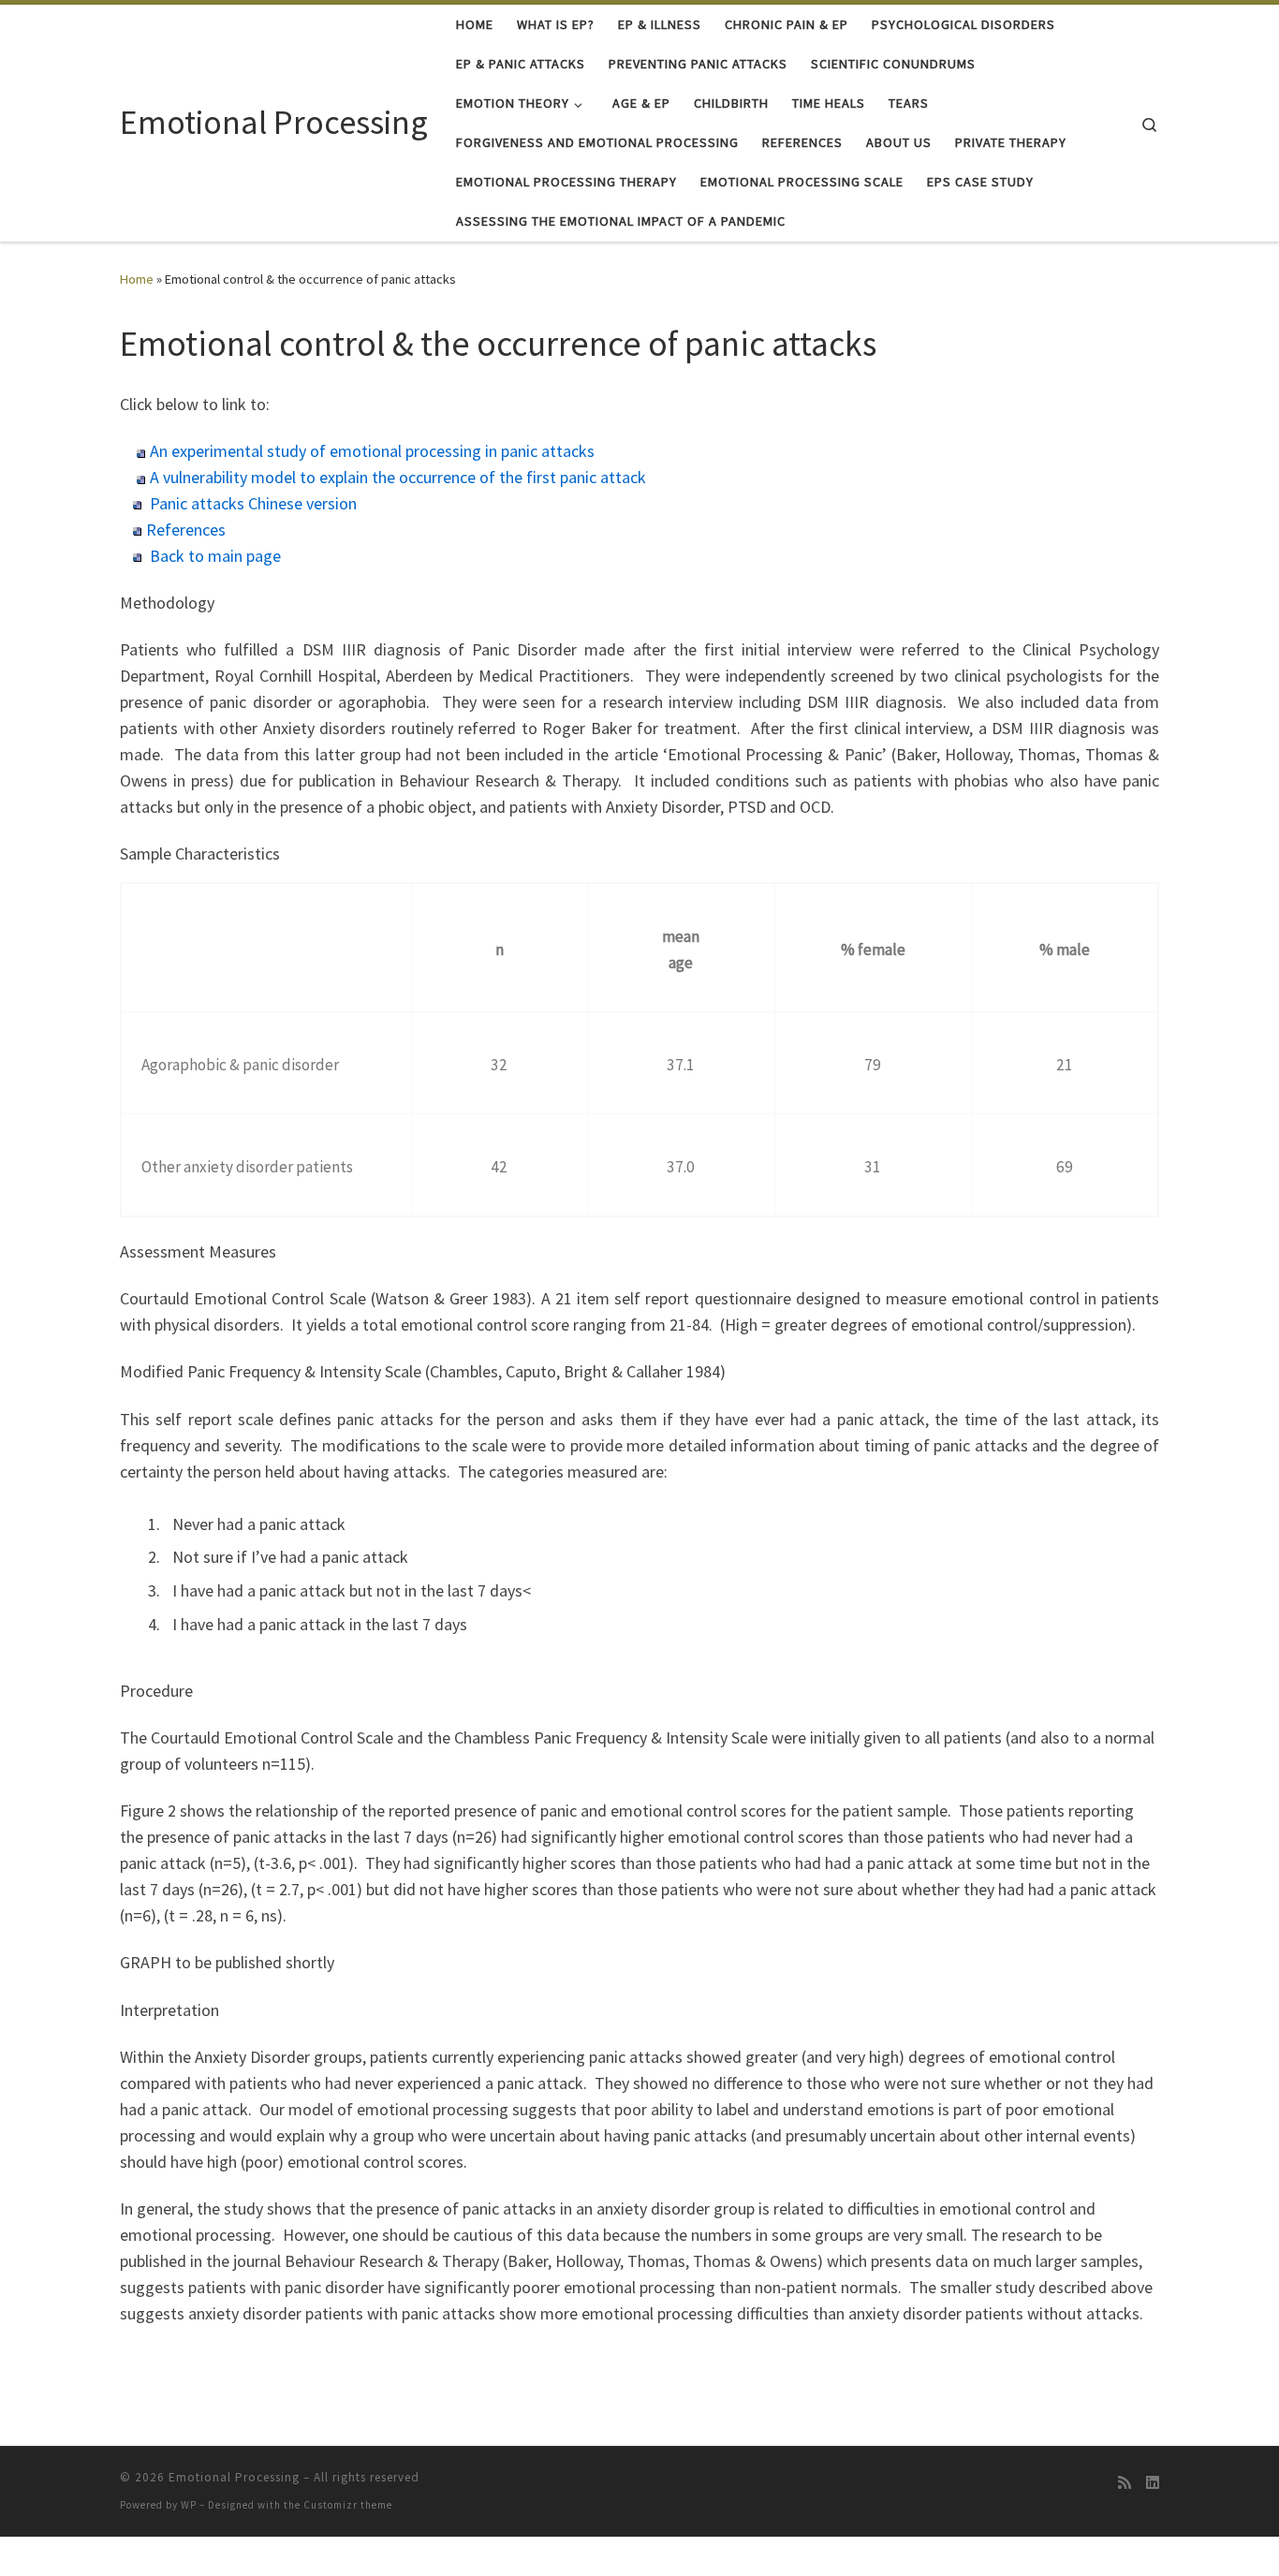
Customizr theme (348, 2505)
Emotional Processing (234, 2477)
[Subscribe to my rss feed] (1125, 2483)
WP (189, 2505)
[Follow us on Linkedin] (1153, 2483)
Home (137, 279)
